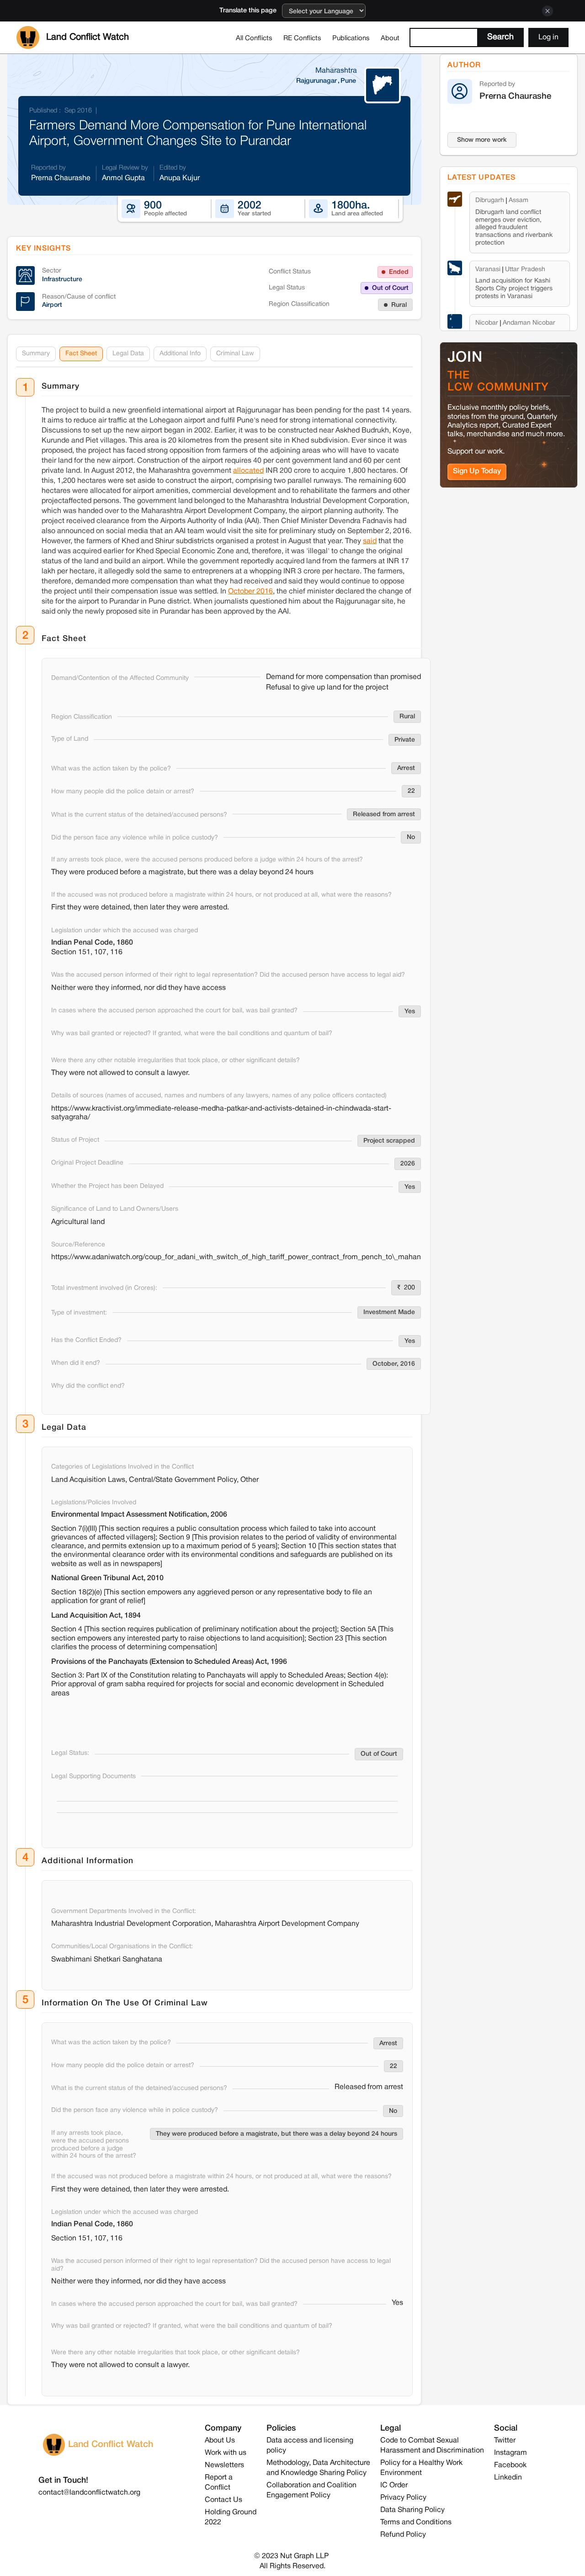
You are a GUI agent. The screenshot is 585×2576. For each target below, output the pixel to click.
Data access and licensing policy (310, 2446)
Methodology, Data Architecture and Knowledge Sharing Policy (318, 2468)
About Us (220, 2441)
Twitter (505, 2441)
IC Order (394, 2485)
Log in (548, 37)
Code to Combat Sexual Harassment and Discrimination (432, 2446)
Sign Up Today (477, 471)
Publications (351, 38)
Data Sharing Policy (412, 2510)
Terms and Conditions (416, 2523)
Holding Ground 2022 (231, 2517)
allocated (248, 471)
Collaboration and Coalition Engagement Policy (311, 2490)
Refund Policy (403, 2535)
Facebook (510, 2465)
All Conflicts (254, 38)
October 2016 (250, 592)
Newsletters (224, 2465)
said (370, 541)
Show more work (482, 140)
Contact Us (223, 2500)
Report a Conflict (219, 2483)
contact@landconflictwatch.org (89, 2493)
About (390, 38)
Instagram (511, 2453)
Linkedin (508, 2478)
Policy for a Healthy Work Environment (421, 2468)
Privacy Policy (403, 2498)
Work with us (226, 2453)
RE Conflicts (302, 38)
